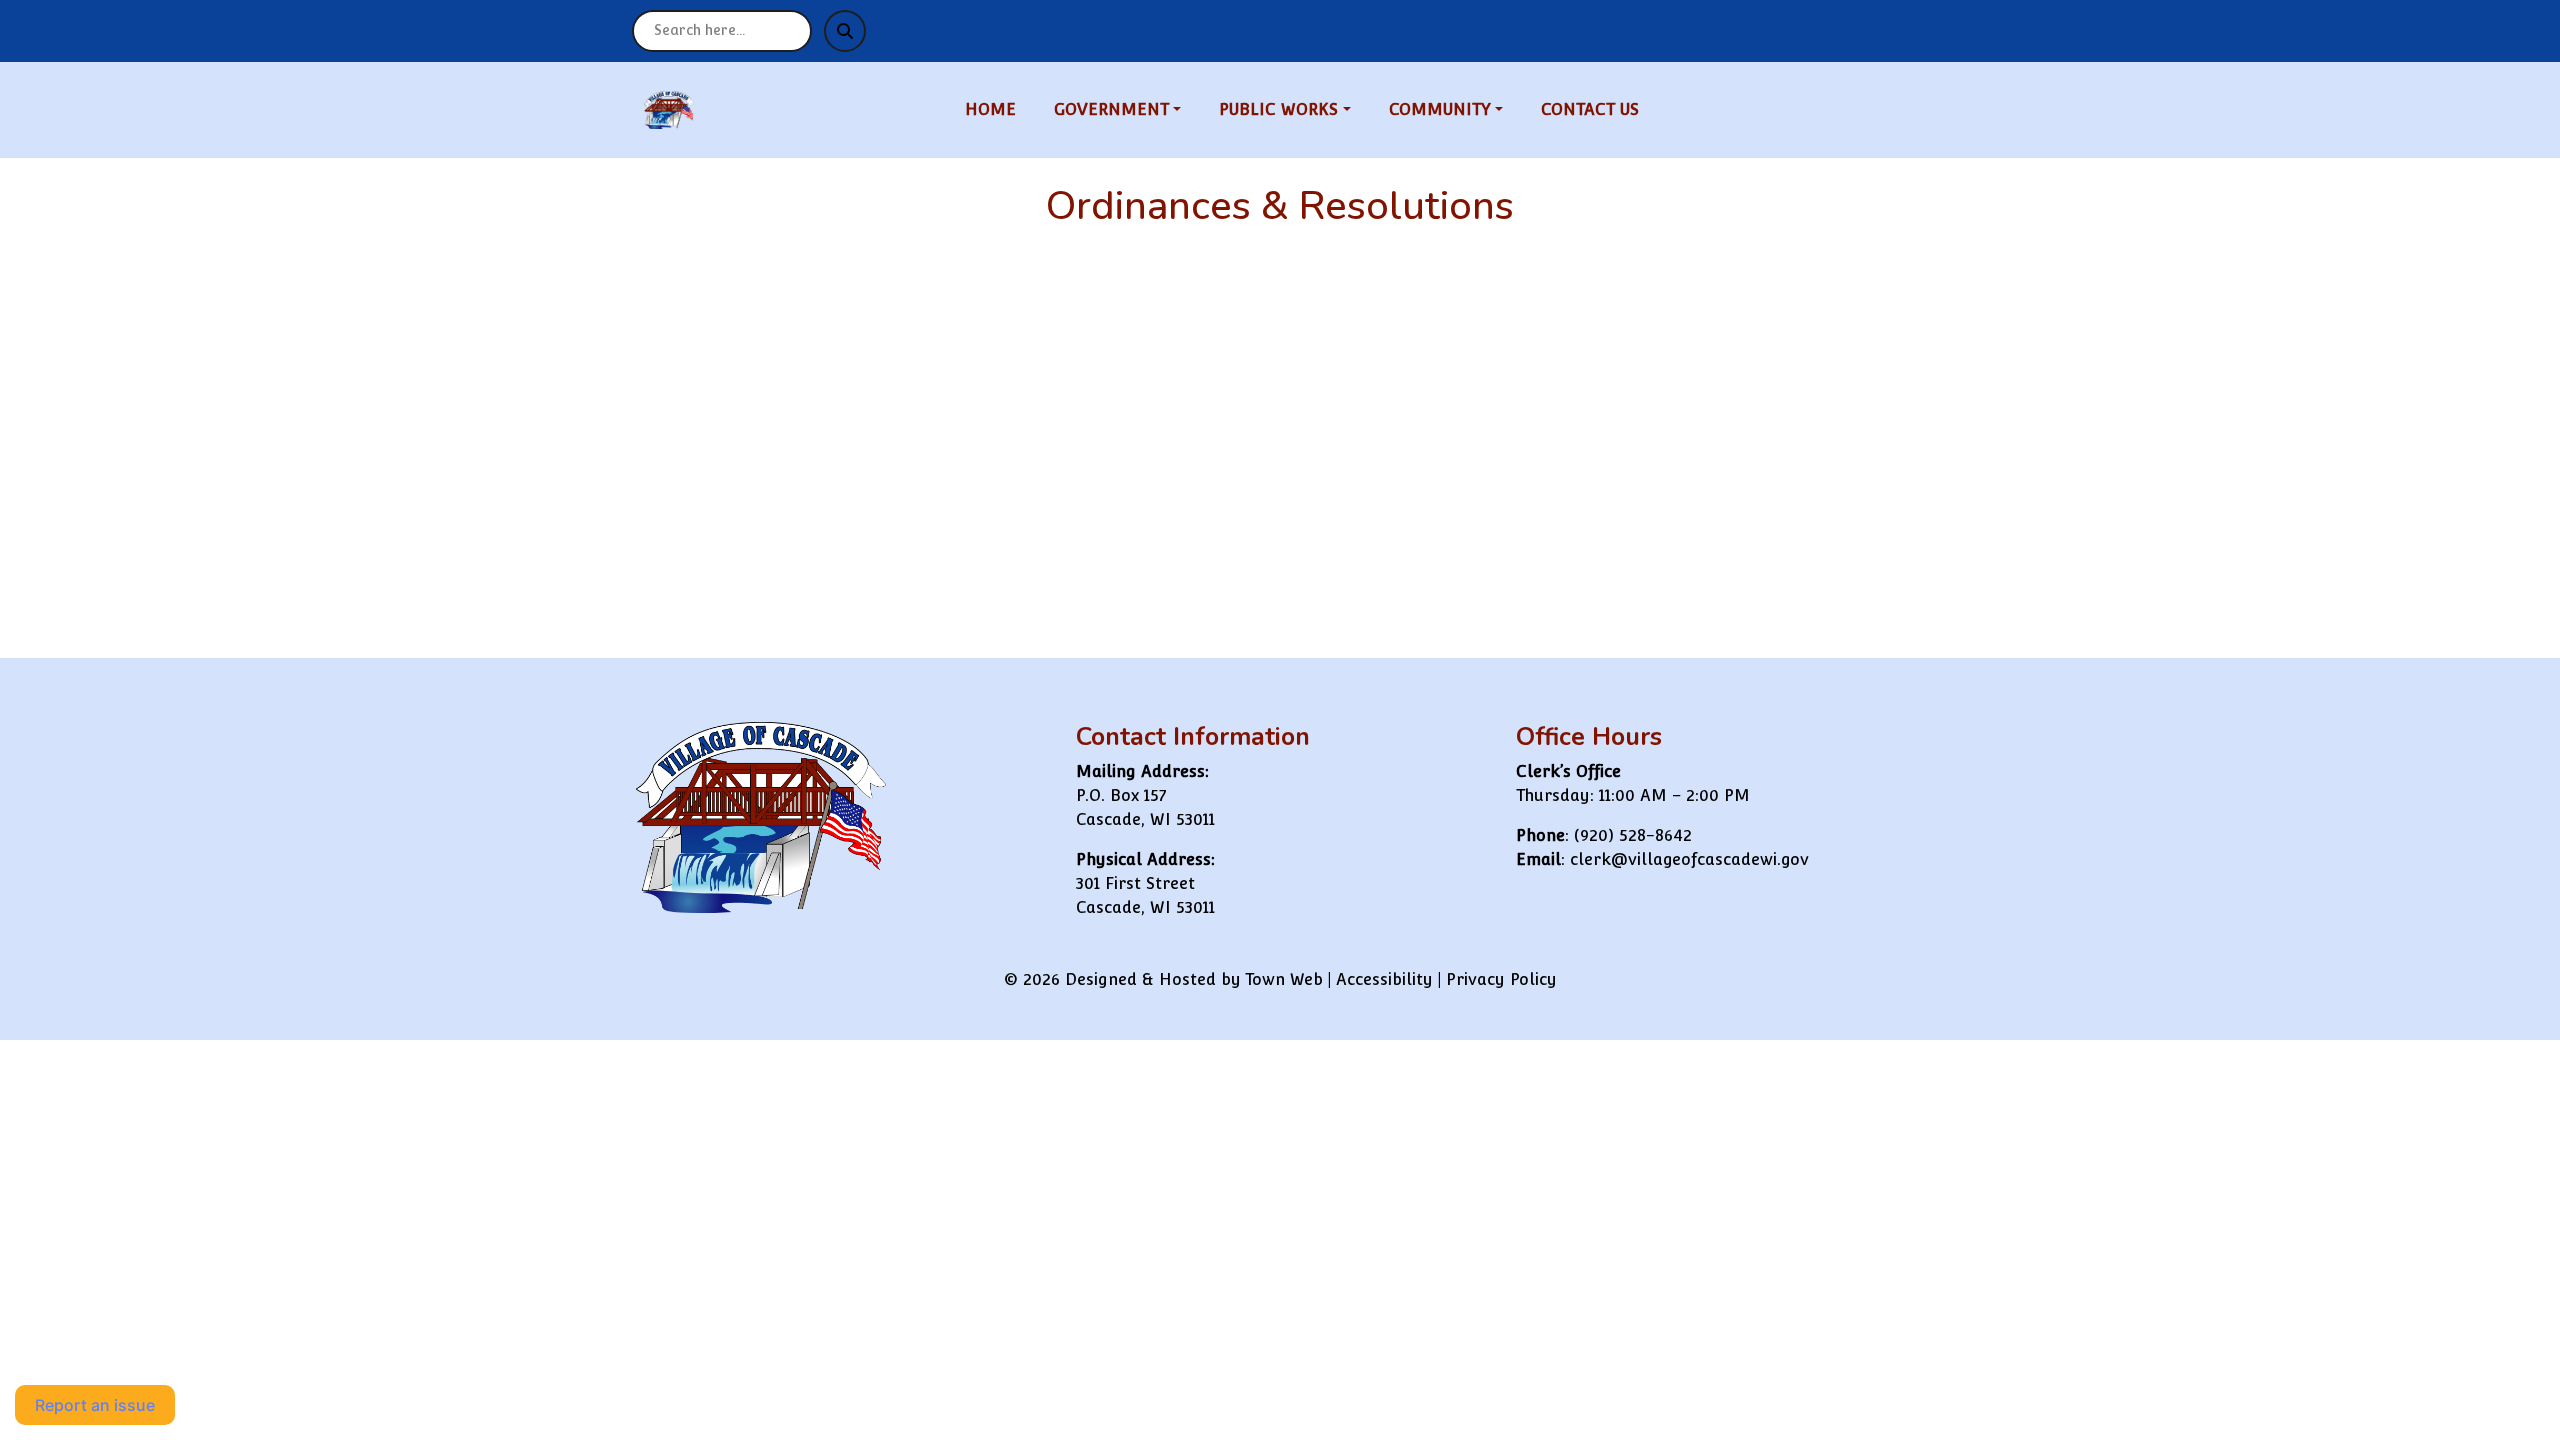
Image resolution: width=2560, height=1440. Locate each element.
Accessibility (1384, 979)
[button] (1128, 110)
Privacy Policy (1501, 979)
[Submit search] (845, 31)
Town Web (1284, 979)
